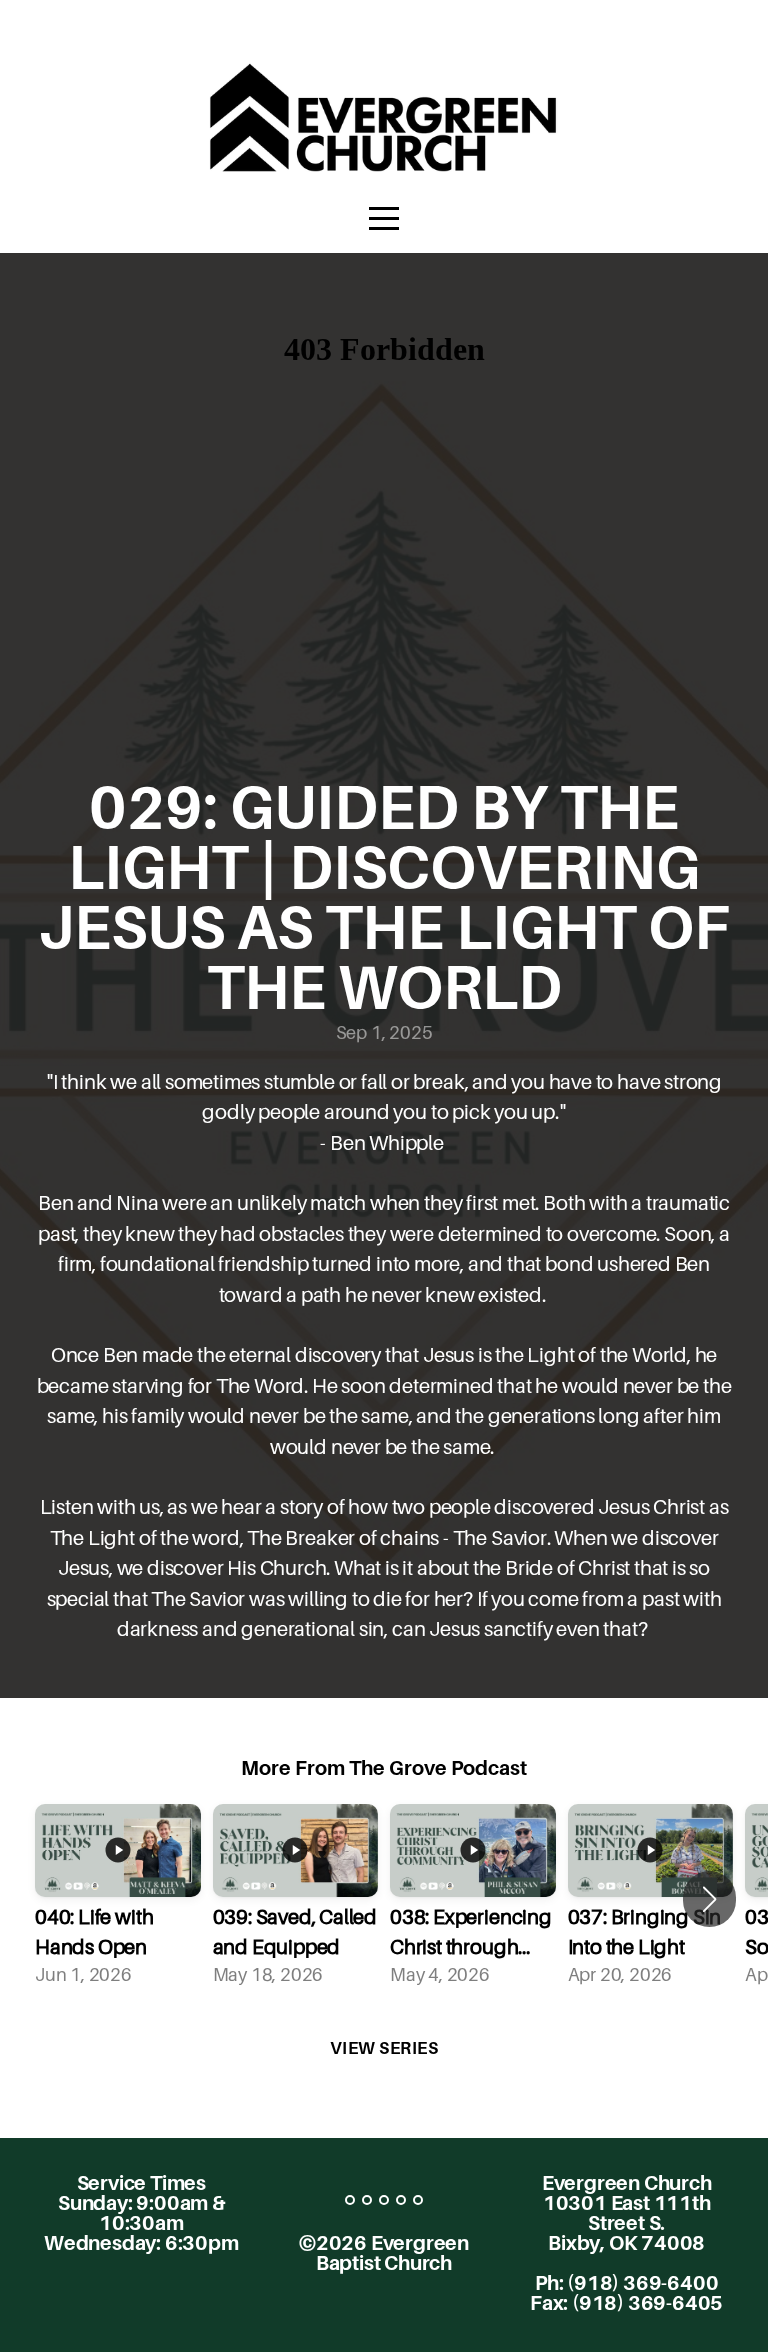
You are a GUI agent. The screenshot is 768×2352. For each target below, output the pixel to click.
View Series (384, 2048)
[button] (709, 1899)
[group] (118, 1899)
